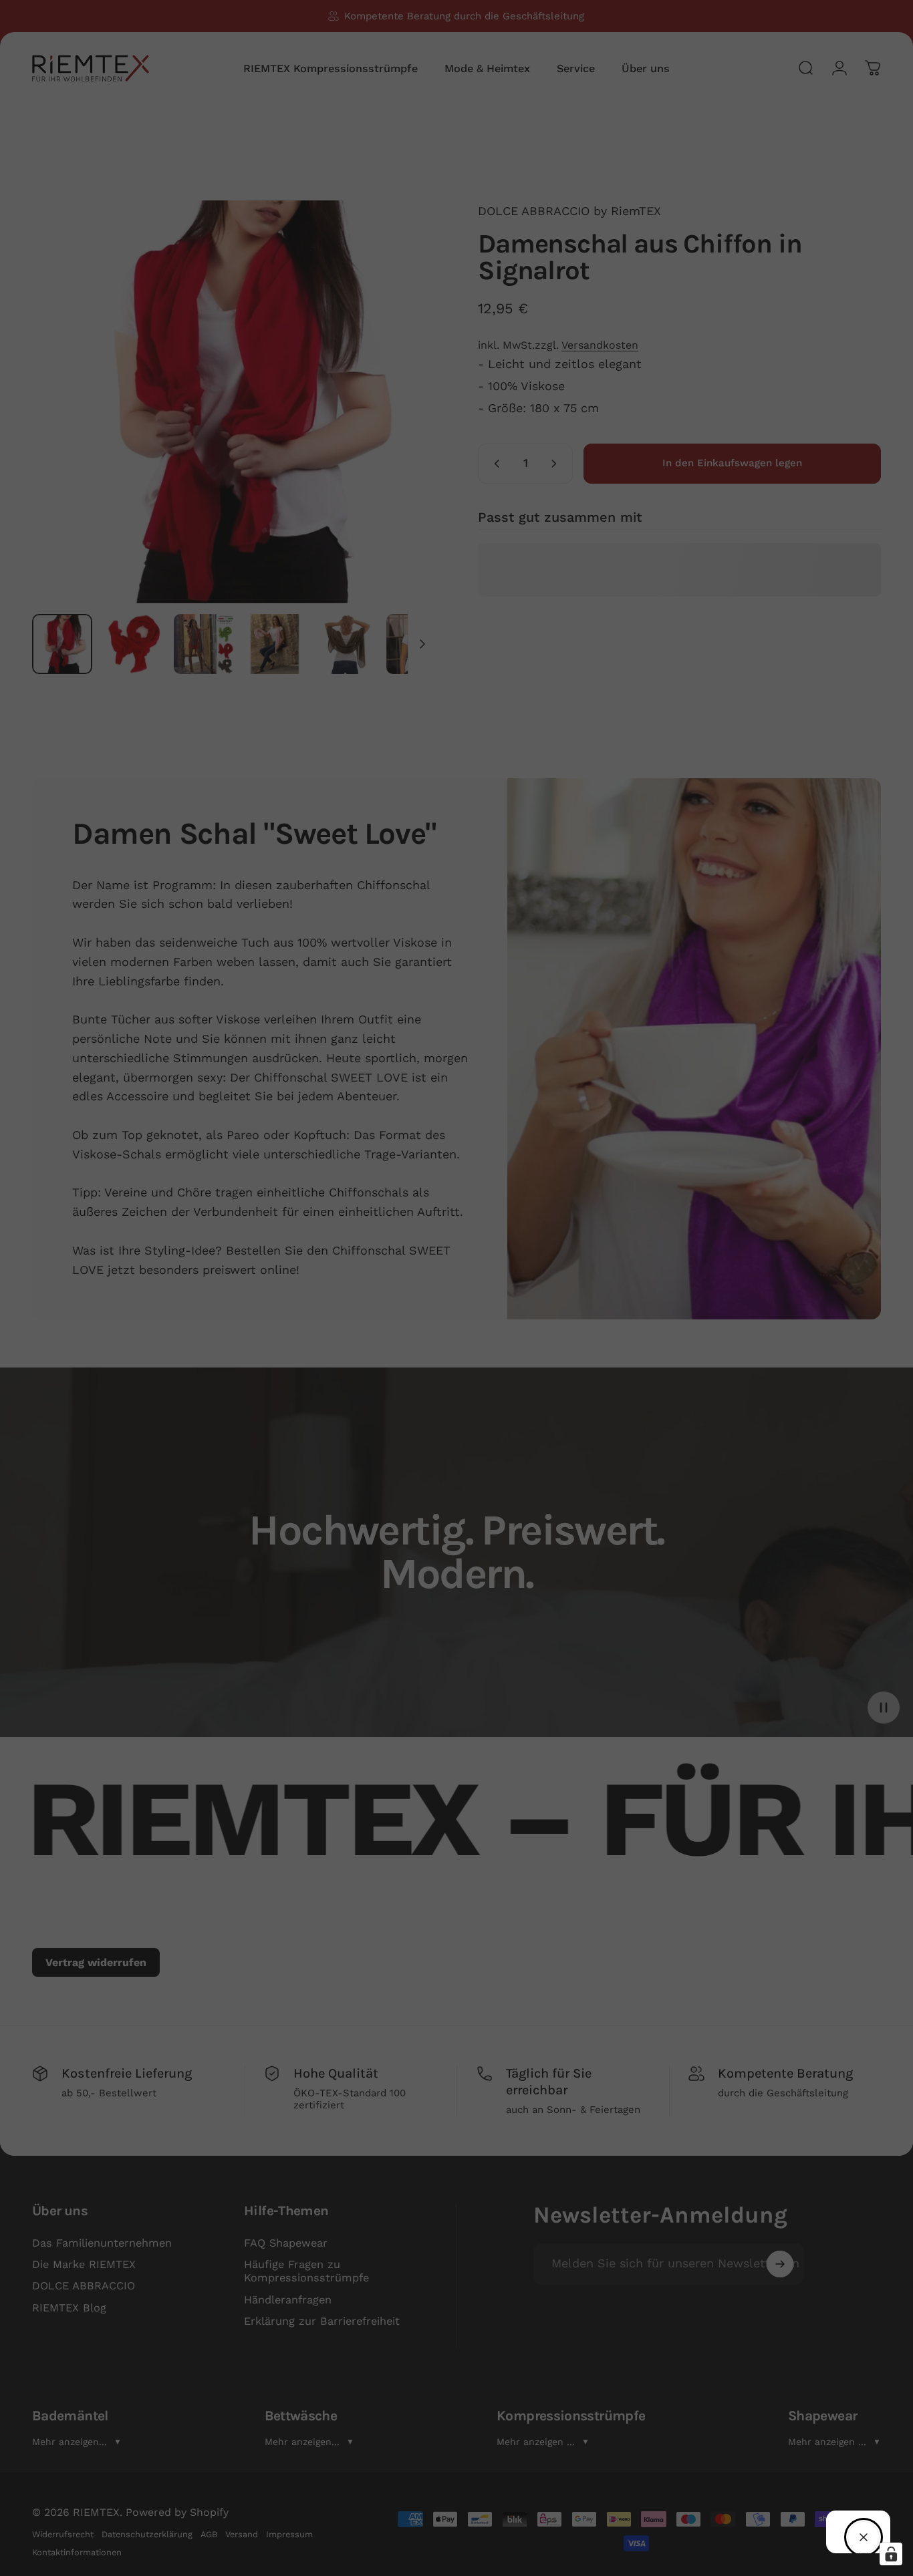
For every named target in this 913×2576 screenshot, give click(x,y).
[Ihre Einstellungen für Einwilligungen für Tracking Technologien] (891, 2554)
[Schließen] (864, 2537)
